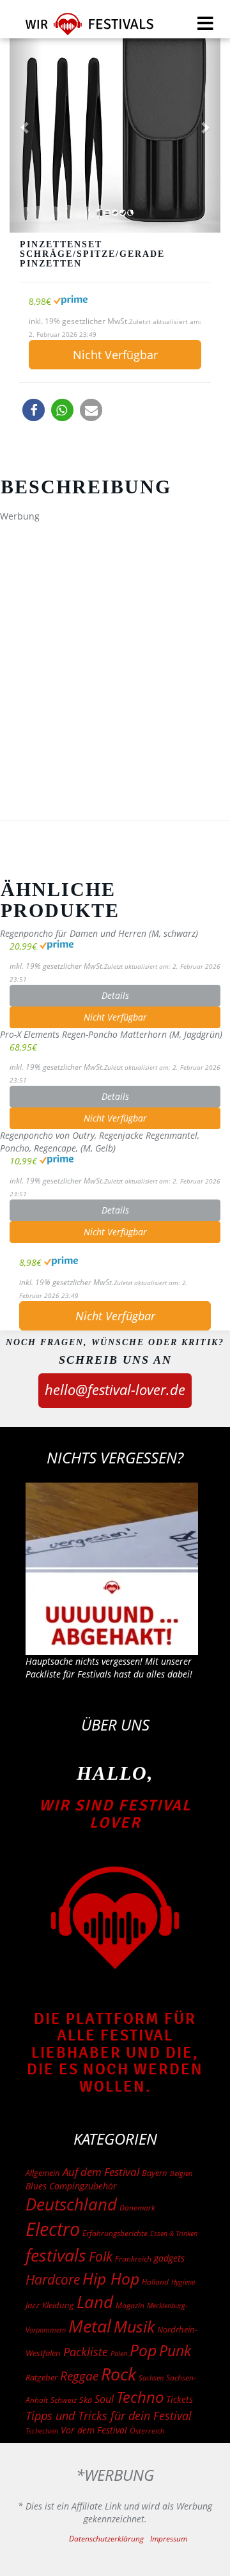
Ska (86, 2400)
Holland (155, 2282)
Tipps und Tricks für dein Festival (109, 2416)
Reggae (79, 2376)
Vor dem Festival (94, 2430)
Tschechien (42, 2431)
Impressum (169, 2539)
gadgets (169, 2258)
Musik (134, 2326)
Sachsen (151, 2378)
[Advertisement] (115, 643)
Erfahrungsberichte (115, 2233)
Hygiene (183, 2282)
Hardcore (53, 2279)
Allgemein (43, 2173)
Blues (36, 2186)
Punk (175, 2351)
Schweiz (64, 2400)
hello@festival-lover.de (115, 1389)
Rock (119, 2374)
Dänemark (137, 2208)
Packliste (86, 2352)
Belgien (181, 2173)
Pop (143, 2350)
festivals (56, 2255)
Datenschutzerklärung (106, 2539)
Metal (90, 2326)
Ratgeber (42, 2377)
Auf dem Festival (101, 2171)
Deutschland (71, 2204)
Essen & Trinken (174, 2233)
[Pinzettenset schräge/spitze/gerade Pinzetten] (115, 127)
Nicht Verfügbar (115, 355)
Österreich (147, 2431)
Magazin (130, 2305)
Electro (53, 2229)
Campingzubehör (83, 2186)
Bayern (155, 2173)
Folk (101, 2256)
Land (95, 2302)
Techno (140, 2397)
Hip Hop (111, 2278)
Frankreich (133, 2259)
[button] (34, 410)
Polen (119, 2353)
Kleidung (58, 2305)
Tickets (180, 2399)
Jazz (33, 2305)
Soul (104, 2399)
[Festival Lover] (81, 28)
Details (115, 995)
